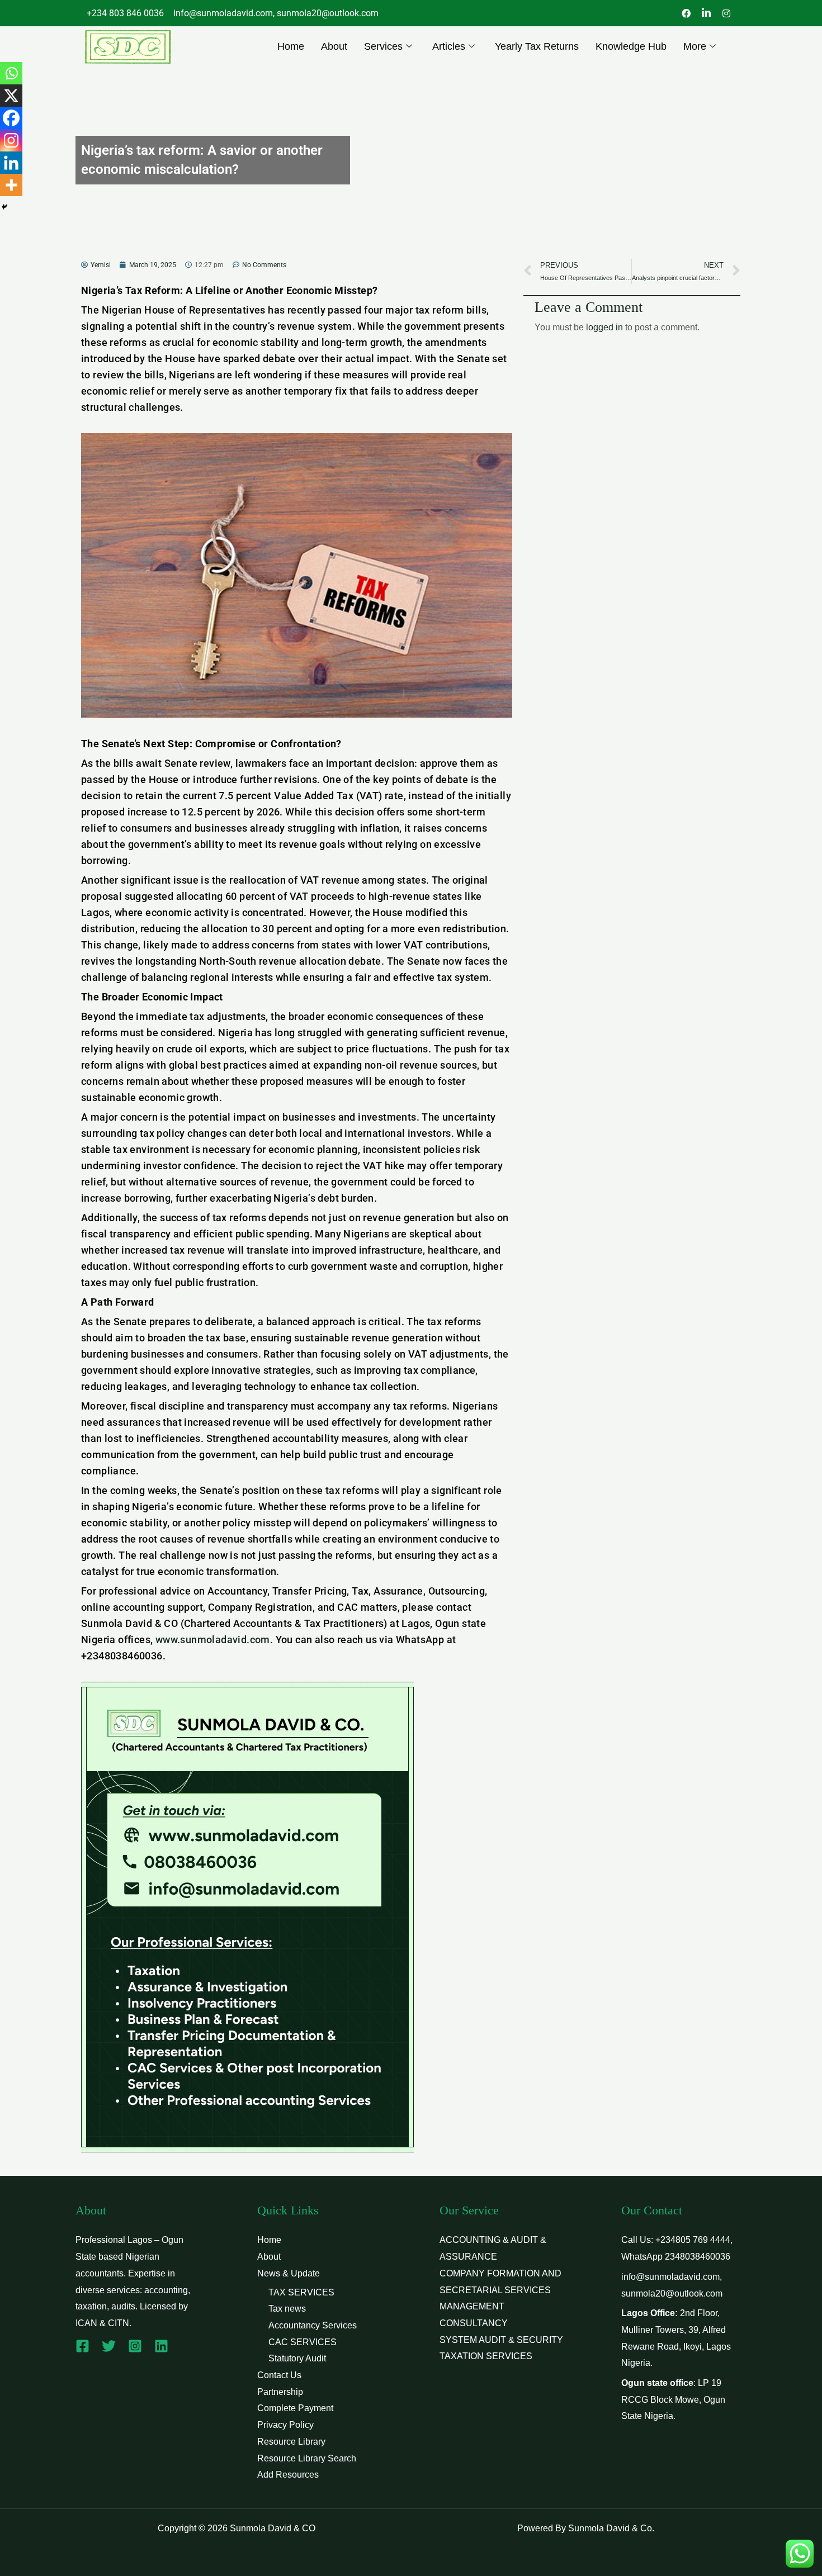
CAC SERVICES (303, 2342)
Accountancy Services (313, 2325)
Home (291, 46)
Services (383, 46)
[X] (11, 96)
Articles (449, 46)
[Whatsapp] (11, 73)
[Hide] (4, 207)
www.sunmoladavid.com (213, 1640)
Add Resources (288, 2475)
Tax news (287, 2309)
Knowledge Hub (631, 46)
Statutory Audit (297, 2358)
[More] (11, 185)
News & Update (289, 2273)
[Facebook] (11, 118)
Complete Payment (295, 2408)
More (695, 46)
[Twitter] (109, 2346)
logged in (604, 327)
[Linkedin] (11, 163)
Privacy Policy (285, 2425)
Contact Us (279, 2375)
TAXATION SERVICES (486, 2356)
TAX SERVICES (301, 2292)
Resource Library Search (307, 2458)
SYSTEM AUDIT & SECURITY (501, 2340)
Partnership (280, 2392)
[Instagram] (11, 140)
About (334, 46)
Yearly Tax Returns (537, 46)
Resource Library (291, 2442)
